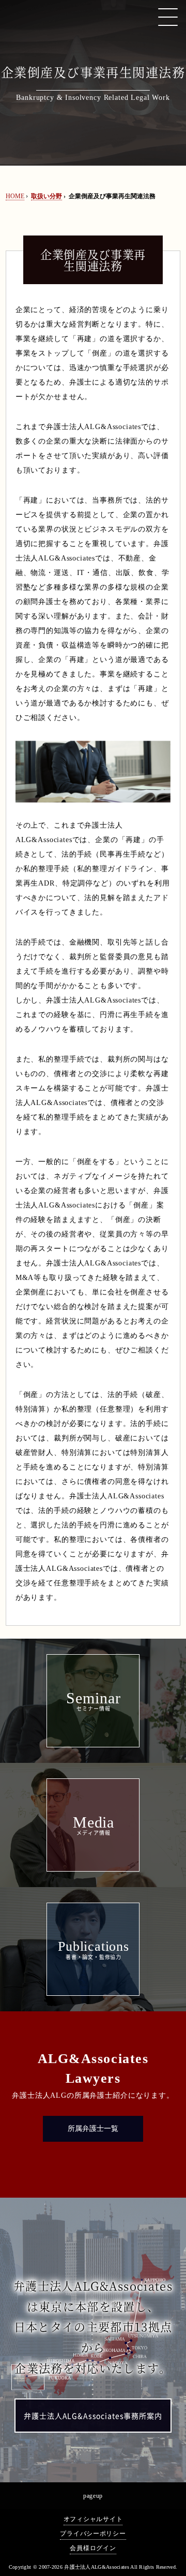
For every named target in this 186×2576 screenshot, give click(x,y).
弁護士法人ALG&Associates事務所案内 (93, 2416)
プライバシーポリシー (93, 2534)
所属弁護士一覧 (93, 2129)
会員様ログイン (93, 2548)
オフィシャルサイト (93, 2519)
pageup (93, 2496)
